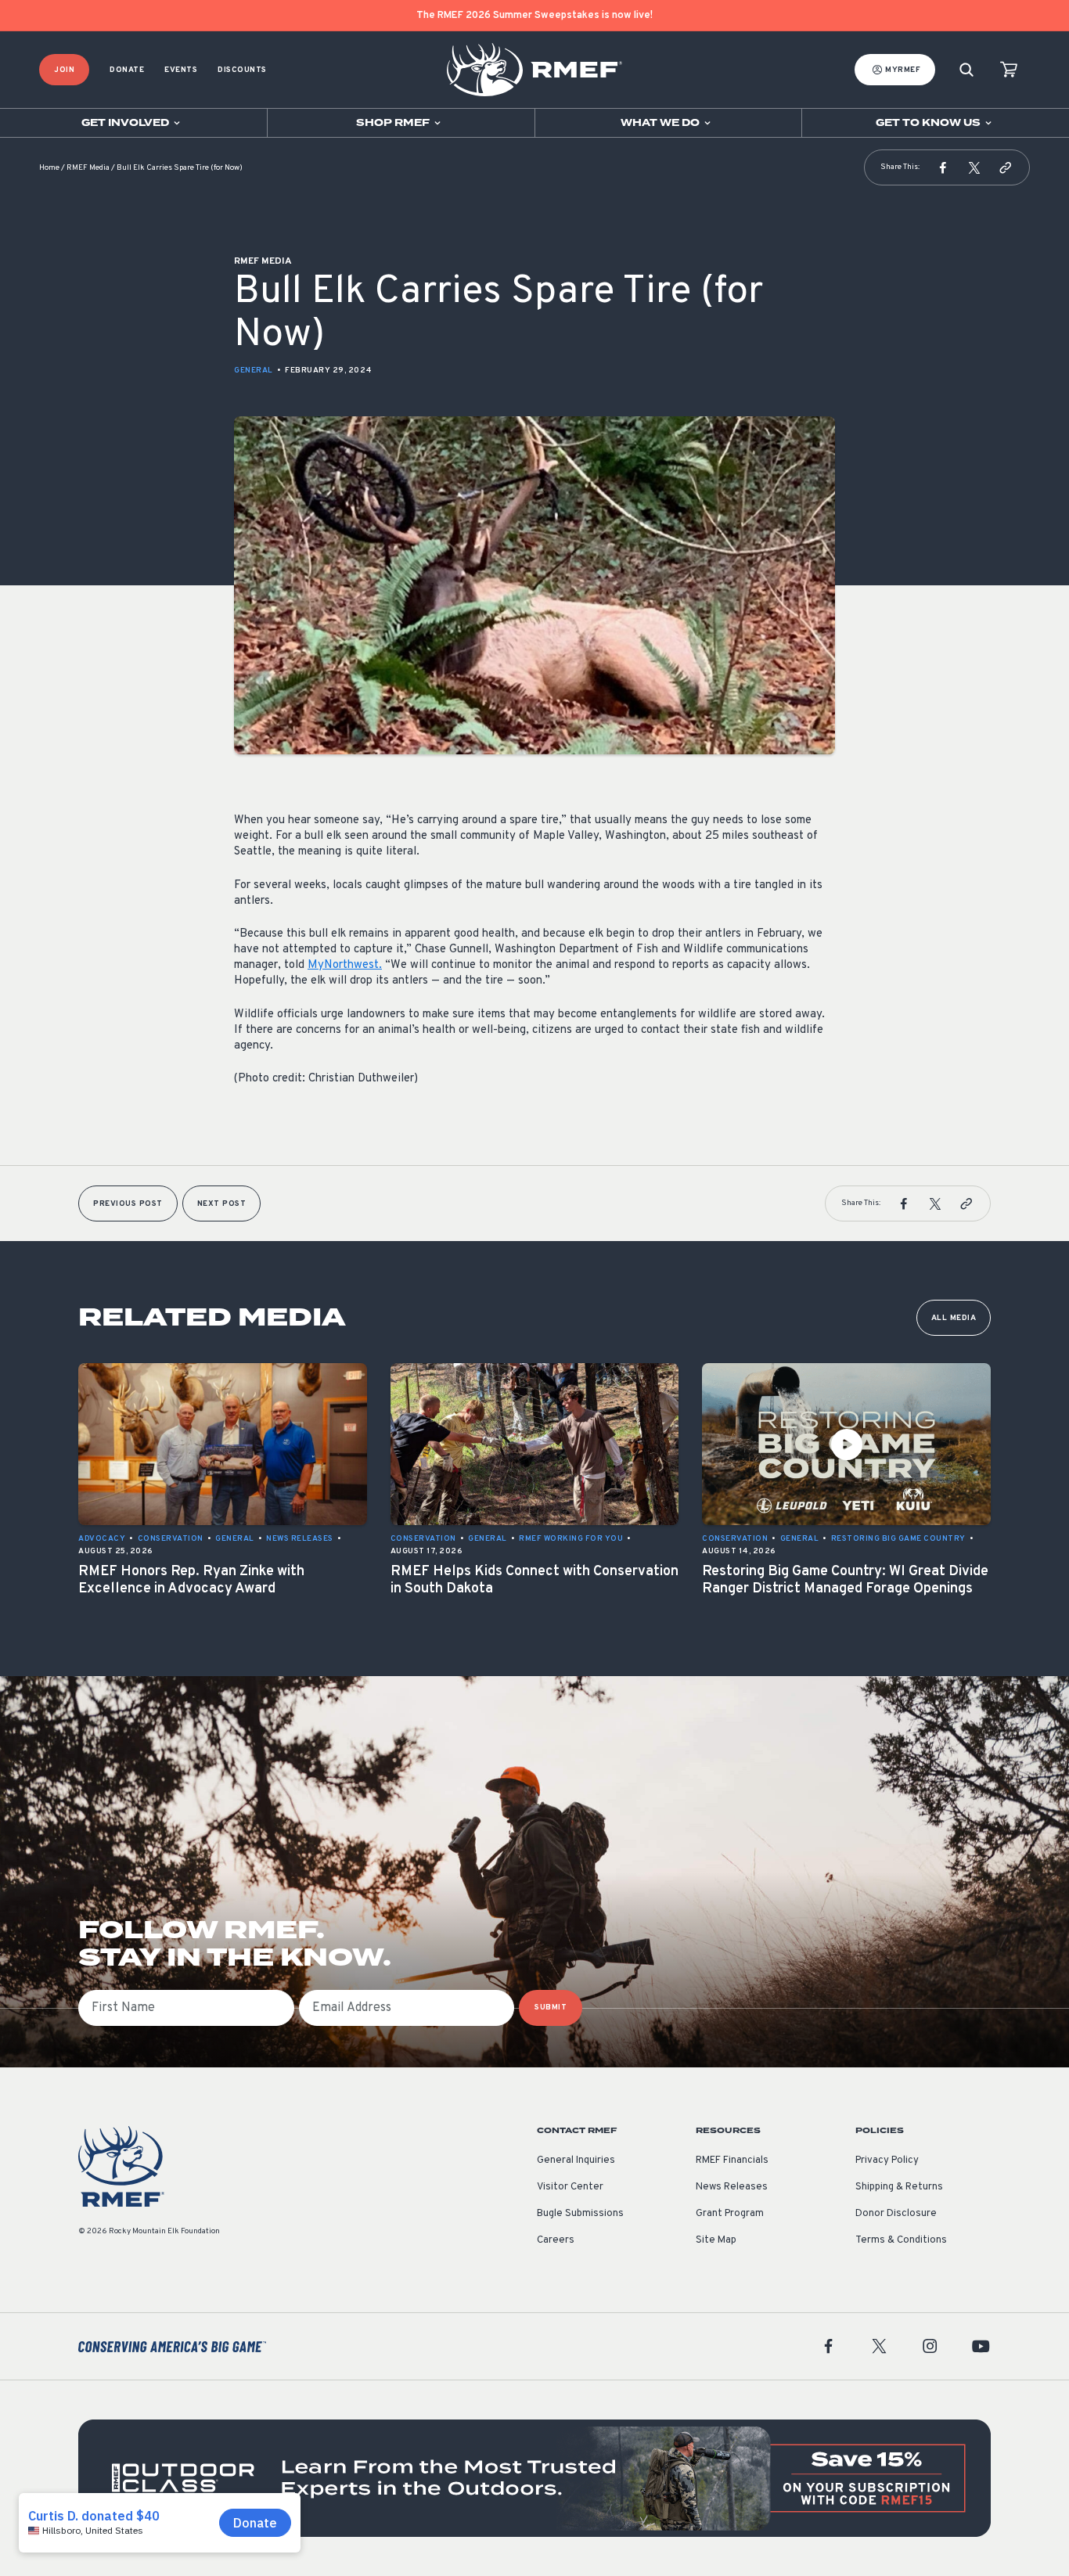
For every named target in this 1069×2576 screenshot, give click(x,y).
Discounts (242, 70)
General (254, 371)
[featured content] (534, 2478)
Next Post (222, 1204)
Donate (127, 70)
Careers (556, 2240)
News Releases (732, 2187)
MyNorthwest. (345, 965)
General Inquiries (576, 2160)
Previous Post (128, 1204)
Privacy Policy (887, 2160)
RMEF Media (88, 168)
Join (64, 70)
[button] (943, 167)
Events (181, 70)
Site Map (716, 2240)
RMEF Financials (732, 2160)
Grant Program (730, 2214)
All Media (954, 1318)
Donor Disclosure (896, 2214)
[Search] (966, 70)
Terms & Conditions (901, 2240)
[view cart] (1009, 70)
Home (49, 168)
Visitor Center (570, 2187)
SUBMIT (551, 2008)
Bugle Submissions (580, 2214)
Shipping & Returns (899, 2187)
